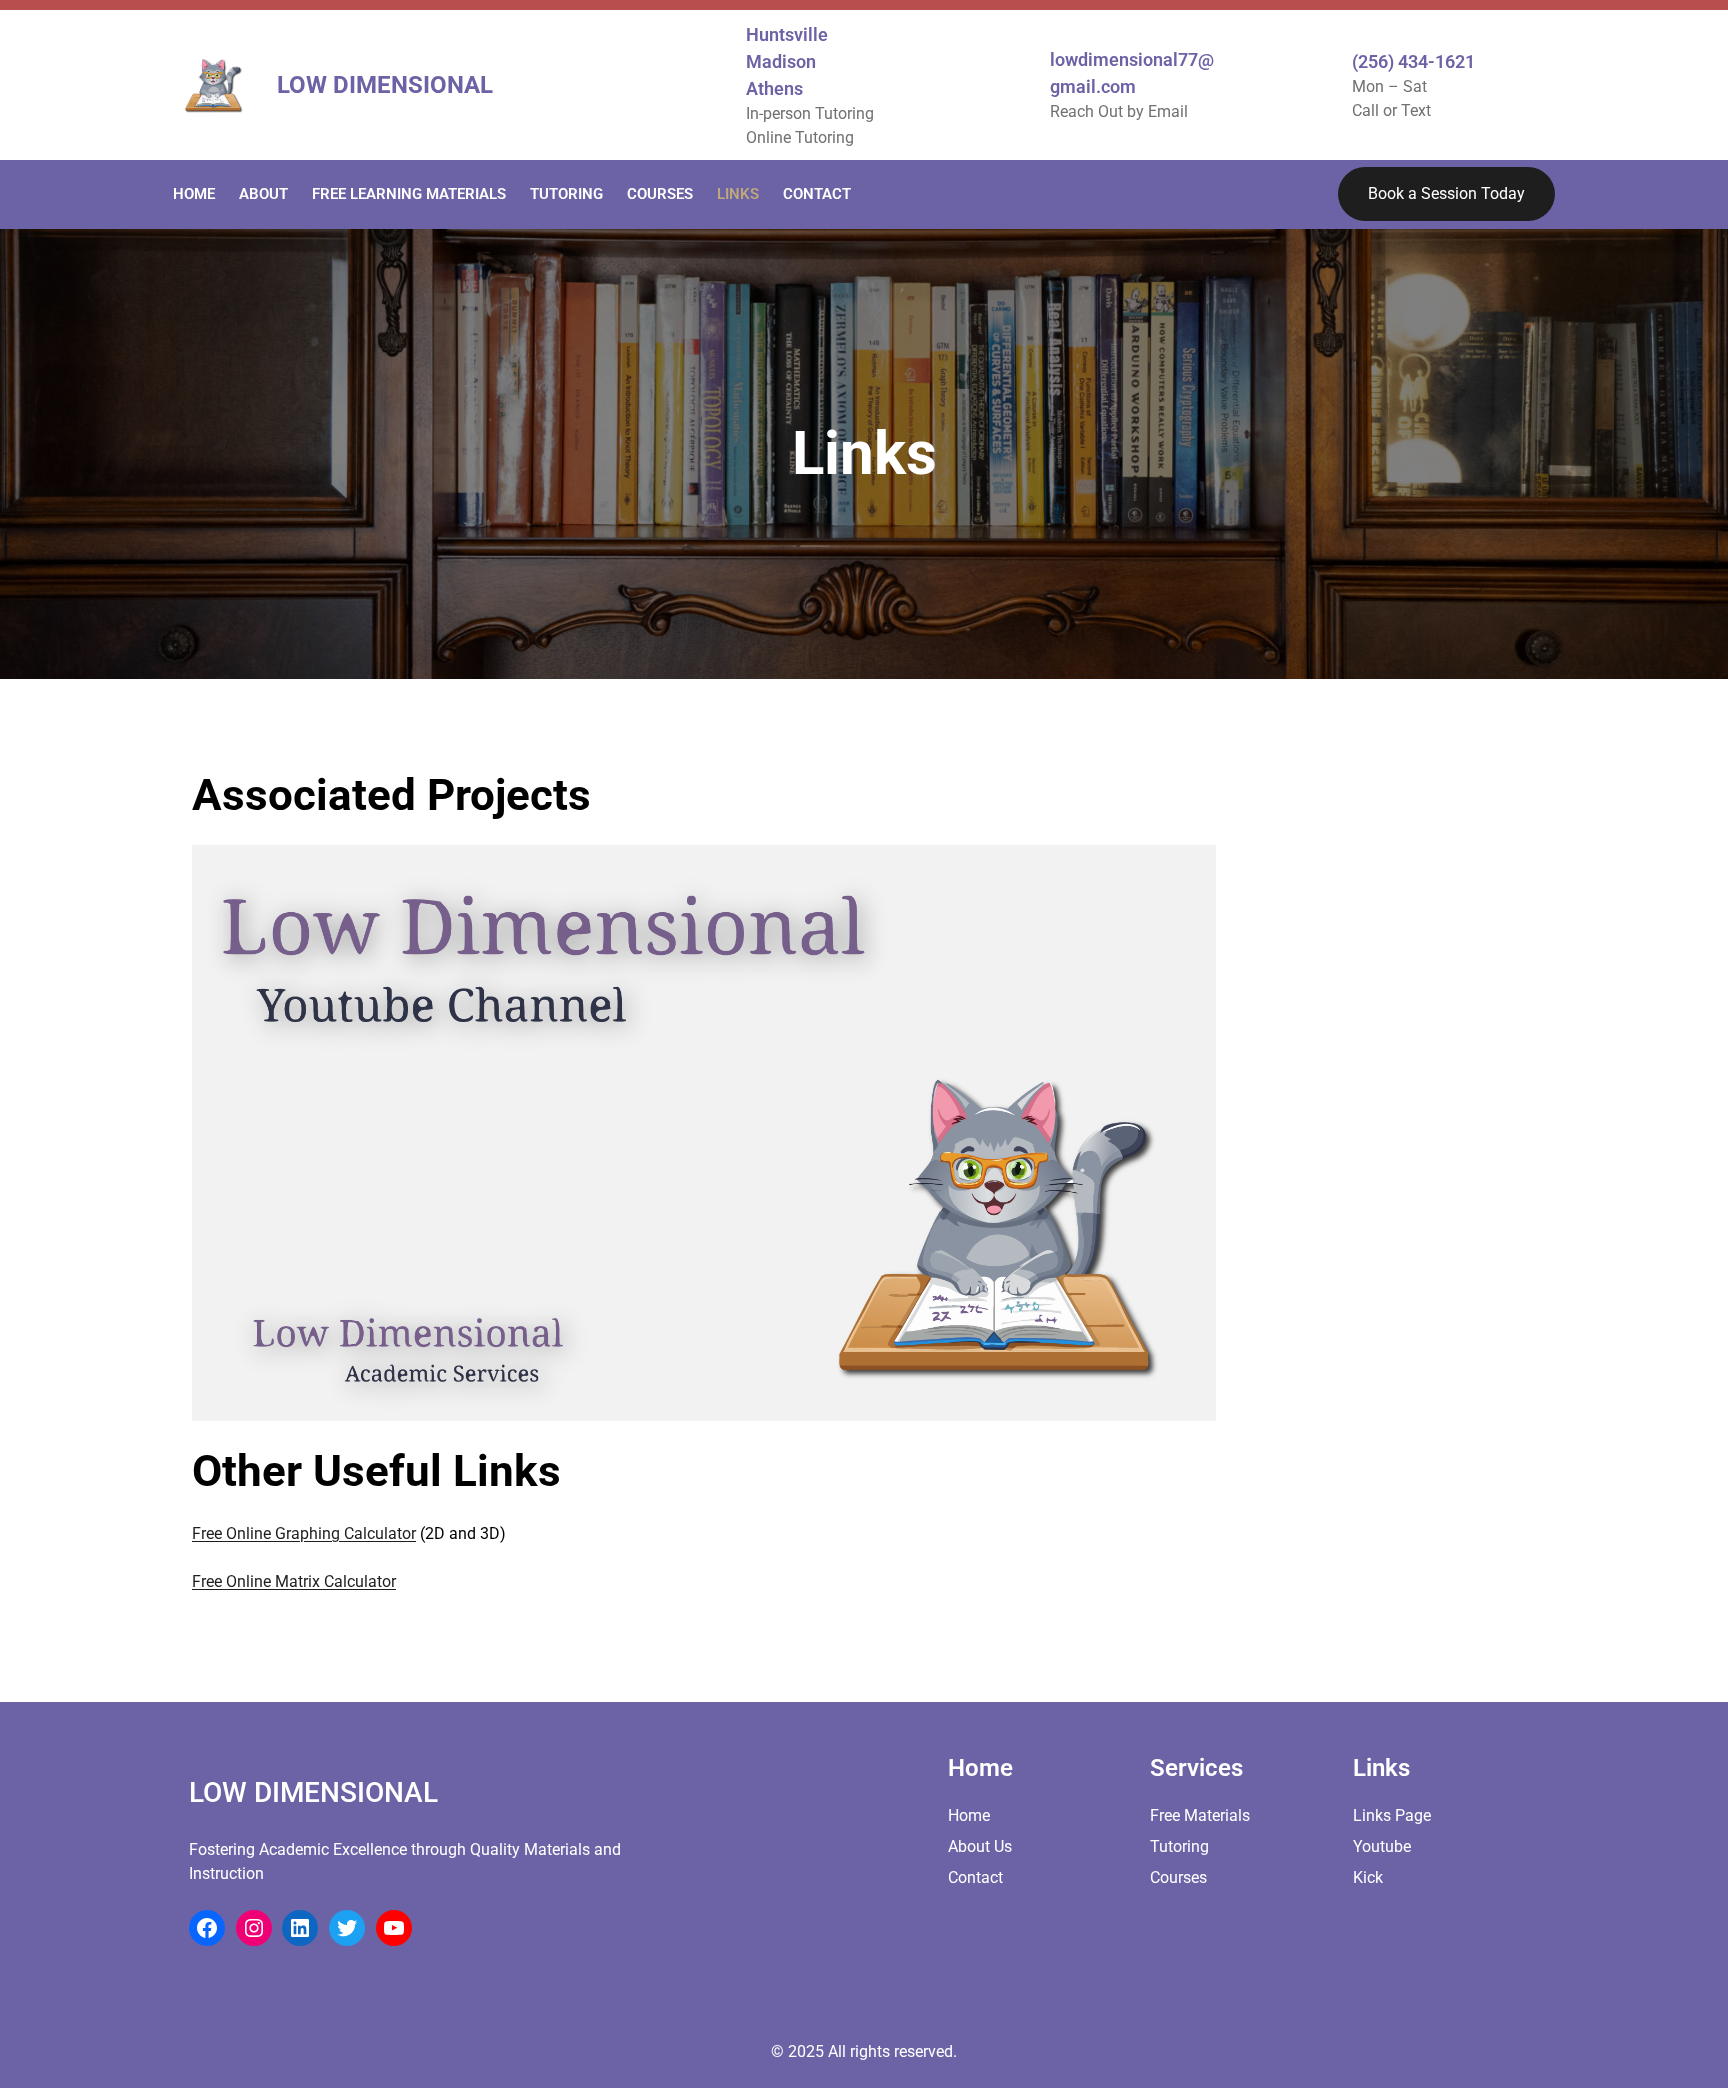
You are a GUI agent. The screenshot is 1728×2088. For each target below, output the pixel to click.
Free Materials (1200, 1815)
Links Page (1392, 1815)
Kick (1368, 1877)
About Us (980, 1846)
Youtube (1382, 1846)
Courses (1178, 1877)
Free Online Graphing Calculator (304, 1533)
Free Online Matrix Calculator (294, 1581)
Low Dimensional (385, 85)
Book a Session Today (1446, 193)
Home (969, 1815)
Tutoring (1179, 1846)
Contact (975, 1877)
